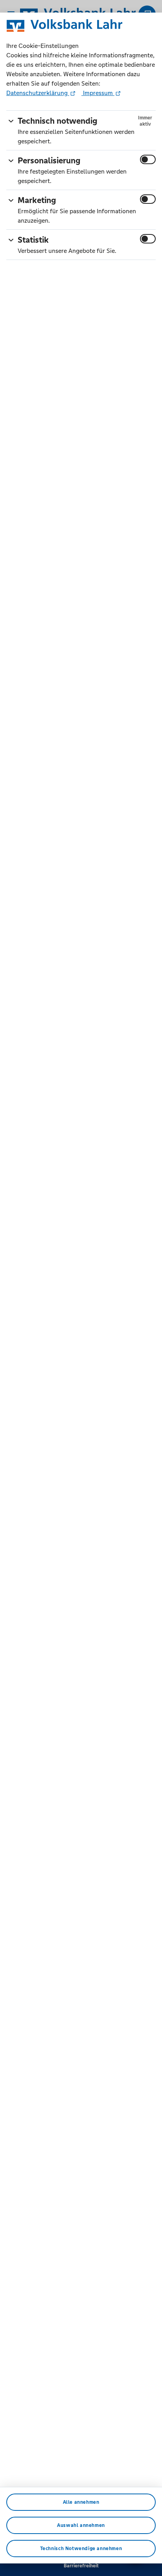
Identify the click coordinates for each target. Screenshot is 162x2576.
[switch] (148, 159)
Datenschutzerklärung (38, 93)
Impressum (98, 93)
